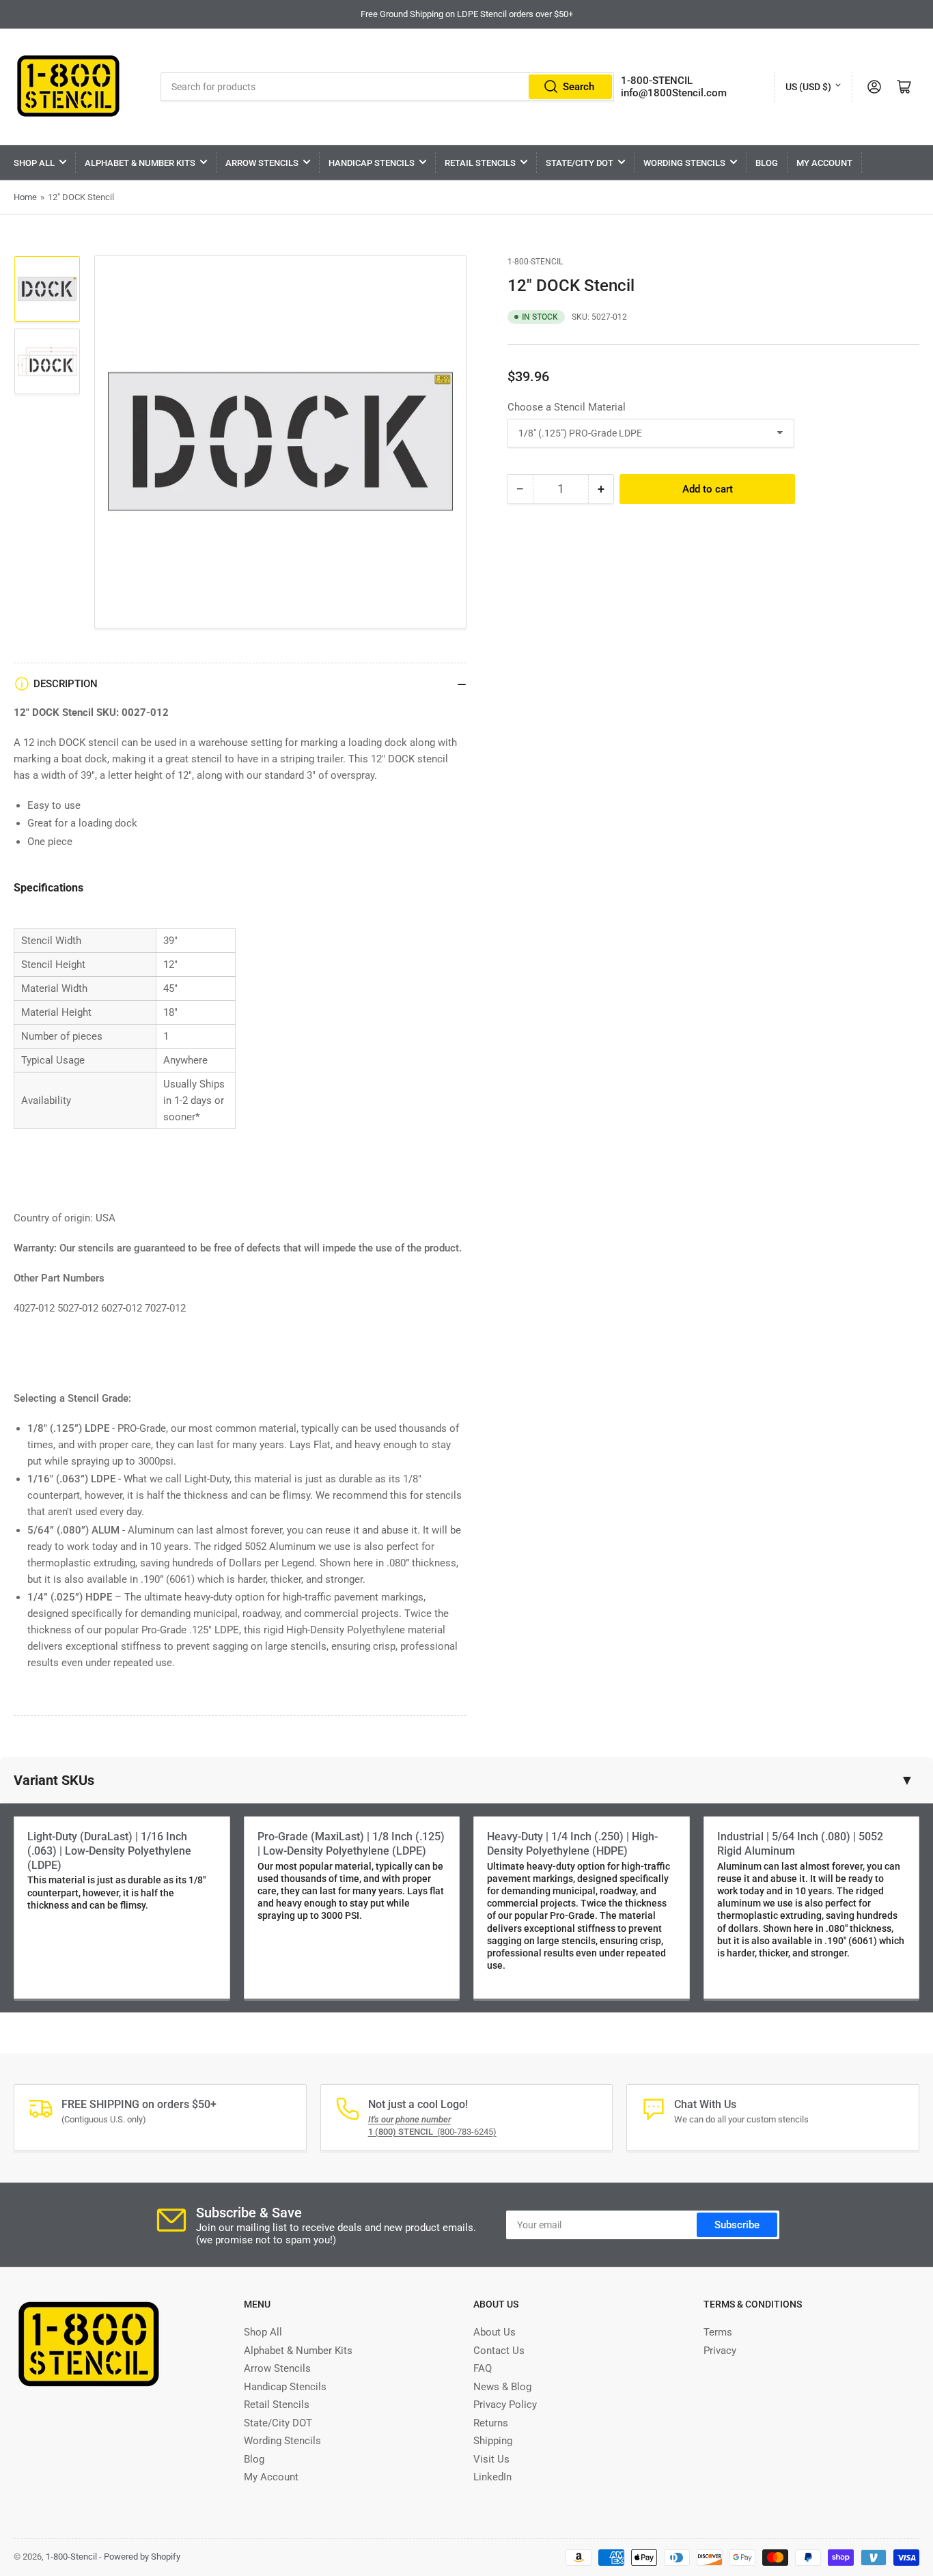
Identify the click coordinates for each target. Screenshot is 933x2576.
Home (25, 197)
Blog (767, 163)
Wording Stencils (684, 163)
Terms (718, 2332)
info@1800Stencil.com (674, 93)
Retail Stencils (480, 163)
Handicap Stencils (372, 163)
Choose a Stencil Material (567, 407)
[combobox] (387, 87)
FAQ (483, 2368)
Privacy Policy (505, 2405)
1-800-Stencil (535, 262)
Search (579, 87)
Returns (491, 2423)
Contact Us (499, 2351)
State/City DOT (580, 163)
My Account (824, 163)
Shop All (34, 163)
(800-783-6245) (432, 2132)
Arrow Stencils (262, 163)
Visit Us (491, 2459)
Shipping (493, 2441)
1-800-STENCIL (657, 81)
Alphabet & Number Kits (140, 163)
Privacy (720, 2351)
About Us (495, 2332)
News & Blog (502, 2387)
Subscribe (737, 2225)
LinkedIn (492, 2477)
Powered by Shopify (142, 2557)
